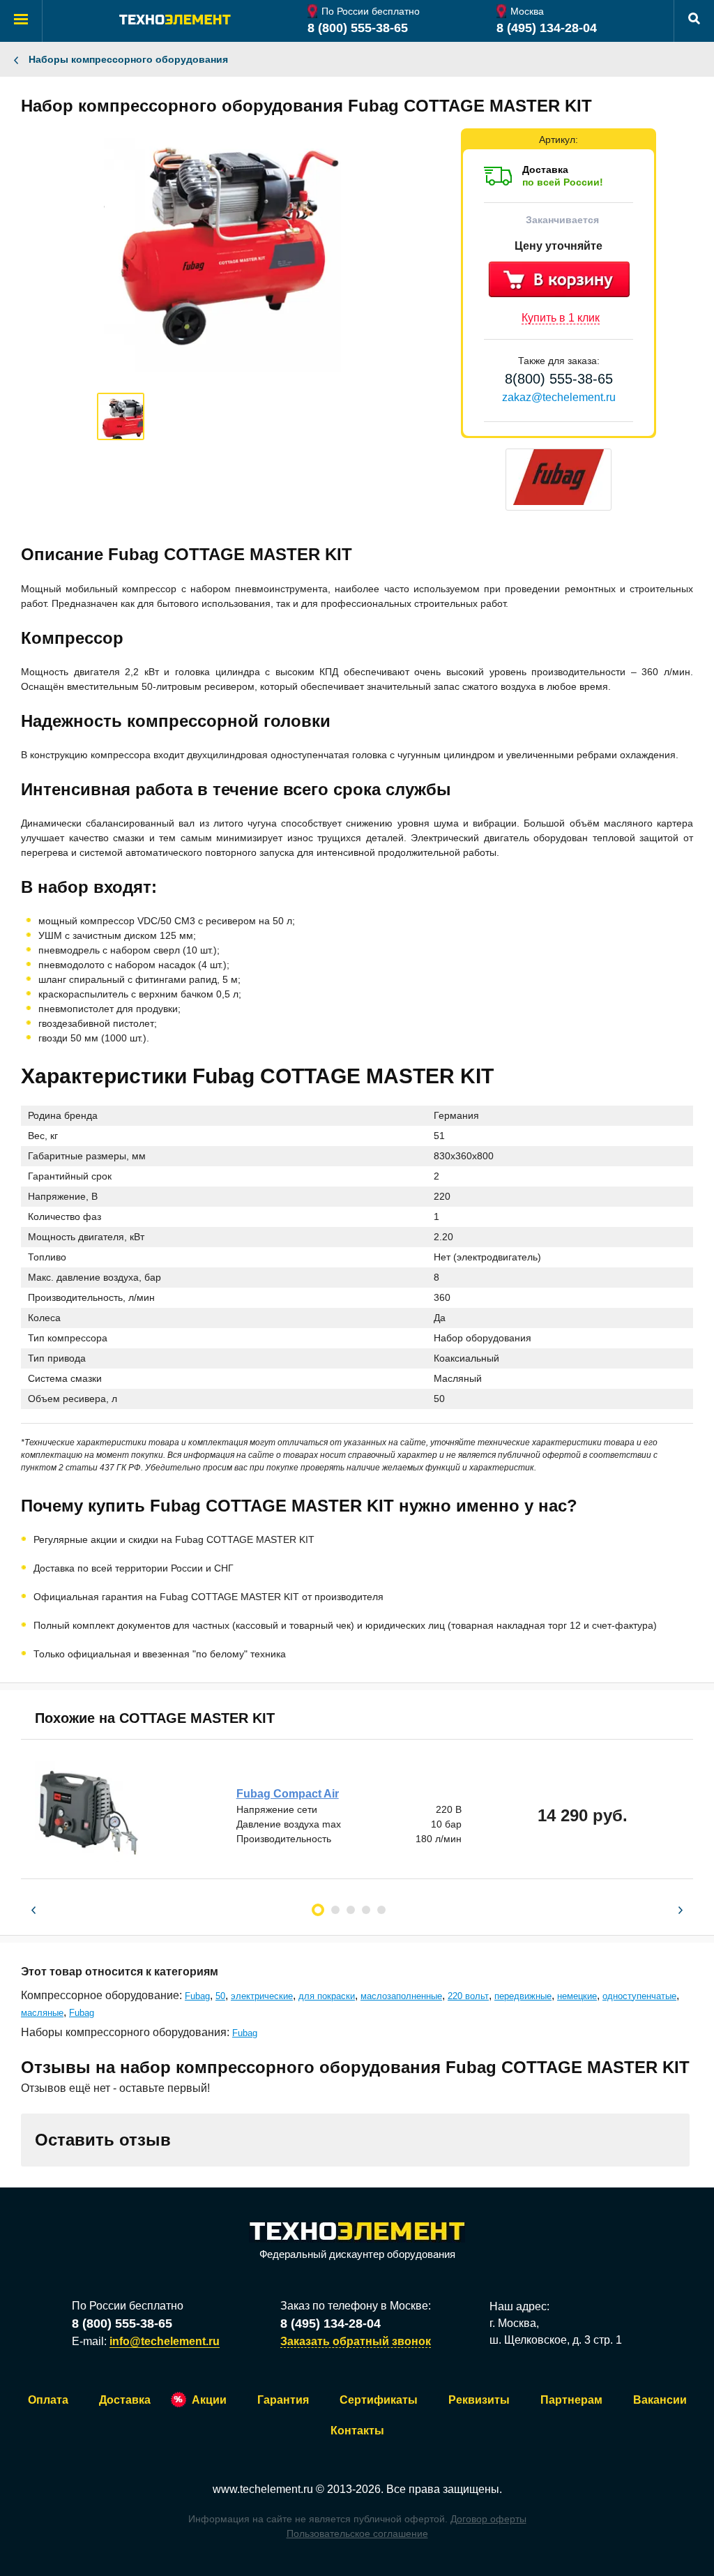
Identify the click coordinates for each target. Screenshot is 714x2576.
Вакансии (660, 2400)
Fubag (197, 1996)
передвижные (523, 1996)
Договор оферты (488, 2519)
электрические (262, 1996)
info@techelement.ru (165, 2341)
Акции (209, 2400)
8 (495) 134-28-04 (547, 28)
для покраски (327, 1996)
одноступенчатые (639, 1996)
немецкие (577, 1996)
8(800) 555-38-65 (559, 379)
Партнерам (571, 2400)
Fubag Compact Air (288, 1794)
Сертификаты (379, 2400)
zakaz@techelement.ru (559, 397)
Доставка (125, 2400)
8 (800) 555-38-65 (358, 28)
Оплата (48, 2400)
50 (220, 1996)
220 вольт (468, 1996)
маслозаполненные (401, 1996)
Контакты (357, 2431)
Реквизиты (479, 2400)
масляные (42, 2013)
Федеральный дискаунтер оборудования (357, 2254)
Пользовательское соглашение (357, 2533)
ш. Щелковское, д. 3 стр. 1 (556, 2340)
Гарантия (283, 2400)
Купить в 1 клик (561, 318)
